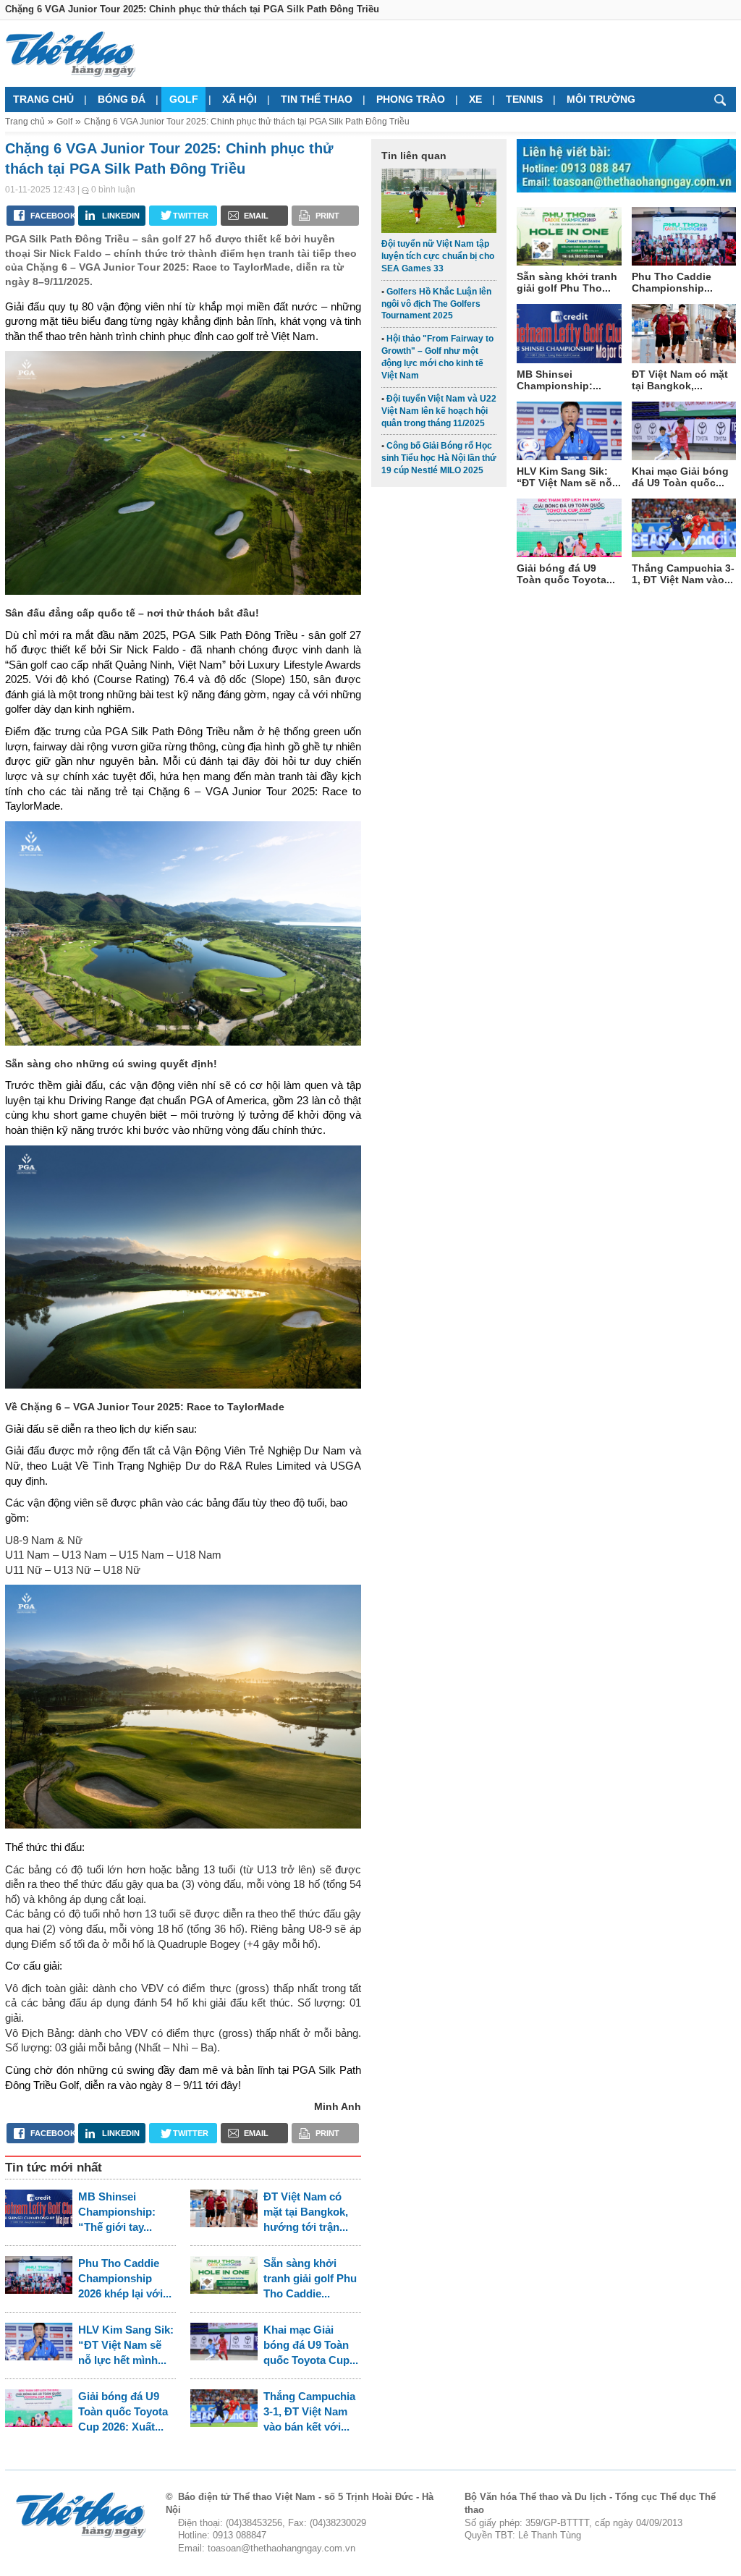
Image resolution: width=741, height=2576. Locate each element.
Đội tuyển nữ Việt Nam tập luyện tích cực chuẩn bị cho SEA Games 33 (438, 256)
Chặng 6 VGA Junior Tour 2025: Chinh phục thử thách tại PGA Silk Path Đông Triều (247, 122)
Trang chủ (43, 99)
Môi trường (601, 99)
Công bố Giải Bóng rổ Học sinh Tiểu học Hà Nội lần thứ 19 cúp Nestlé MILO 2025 (439, 458)
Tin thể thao (317, 99)
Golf (184, 99)
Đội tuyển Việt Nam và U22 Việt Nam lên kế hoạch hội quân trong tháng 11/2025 (439, 411)
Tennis (524, 99)
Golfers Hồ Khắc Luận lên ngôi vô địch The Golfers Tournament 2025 (436, 304)
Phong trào (411, 99)
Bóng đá (122, 99)
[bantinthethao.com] (70, 54)
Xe (475, 99)
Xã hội (240, 99)
